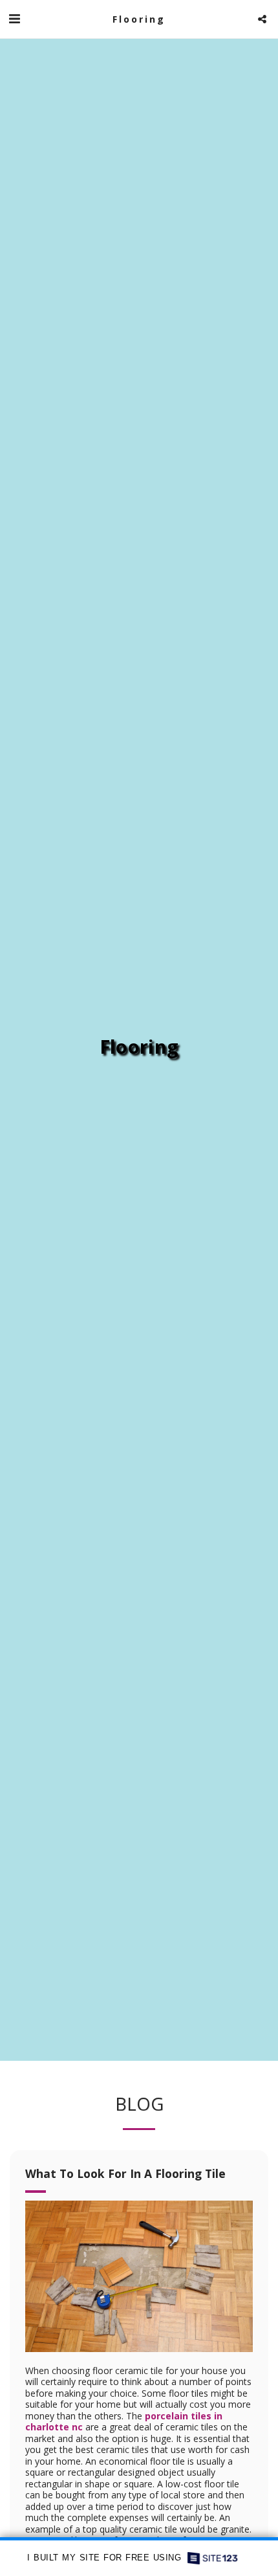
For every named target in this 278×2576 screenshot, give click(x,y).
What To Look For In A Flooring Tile (125, 2173)
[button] (14, 18)
